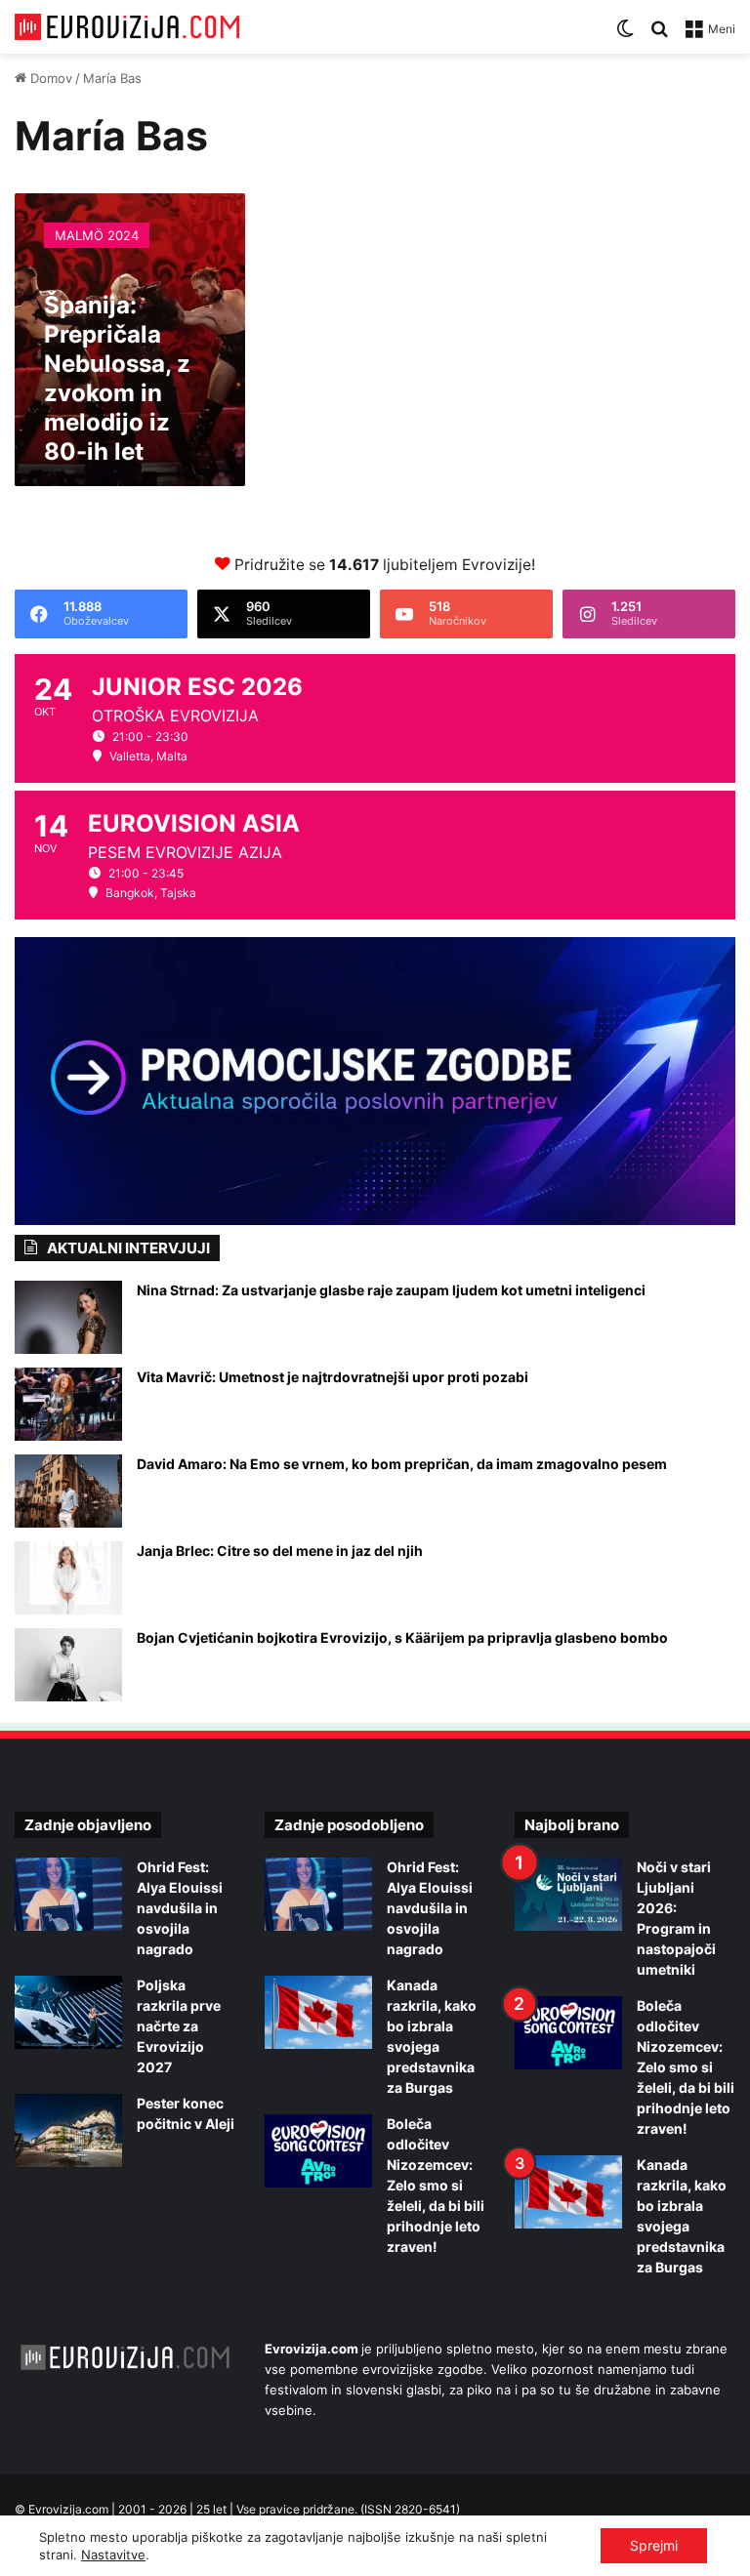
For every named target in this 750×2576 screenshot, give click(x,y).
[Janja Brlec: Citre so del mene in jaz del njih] (68, 1578)
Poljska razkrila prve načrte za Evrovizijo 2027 (179, 2026)
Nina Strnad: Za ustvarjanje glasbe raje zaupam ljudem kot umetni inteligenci (391, 1290)
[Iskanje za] (659, 36)
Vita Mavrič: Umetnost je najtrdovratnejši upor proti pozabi (333, 1377)
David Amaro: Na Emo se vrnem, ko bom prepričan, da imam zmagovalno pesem (402, 1464)
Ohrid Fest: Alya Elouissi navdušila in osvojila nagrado (180, 1908)
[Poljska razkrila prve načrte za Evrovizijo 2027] (68, 2012)
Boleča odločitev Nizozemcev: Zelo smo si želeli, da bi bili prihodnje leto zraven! (436, 2185)
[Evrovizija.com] (127, 27)
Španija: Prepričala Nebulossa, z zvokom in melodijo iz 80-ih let (117, 378)
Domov (49, 78)
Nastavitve (113, 2555)
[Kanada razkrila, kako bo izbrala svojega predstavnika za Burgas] (318, 2012)
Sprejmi (654, 2545)
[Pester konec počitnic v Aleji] (68, 2130)
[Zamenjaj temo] (625, 36)
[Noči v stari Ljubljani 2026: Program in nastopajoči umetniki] (568, 1894)
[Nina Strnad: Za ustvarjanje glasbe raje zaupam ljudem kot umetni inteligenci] (68, 1317)
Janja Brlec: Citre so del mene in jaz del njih (280, 1551)
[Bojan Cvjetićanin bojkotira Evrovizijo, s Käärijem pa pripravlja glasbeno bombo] (68, 1665)
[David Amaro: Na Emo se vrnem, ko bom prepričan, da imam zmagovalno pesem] (68, 1491)
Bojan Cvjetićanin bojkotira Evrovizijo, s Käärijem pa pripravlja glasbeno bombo (402, 1637)
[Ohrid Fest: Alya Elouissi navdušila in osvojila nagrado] (68, 1894)
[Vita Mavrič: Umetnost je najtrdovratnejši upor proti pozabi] (68, 1404)
